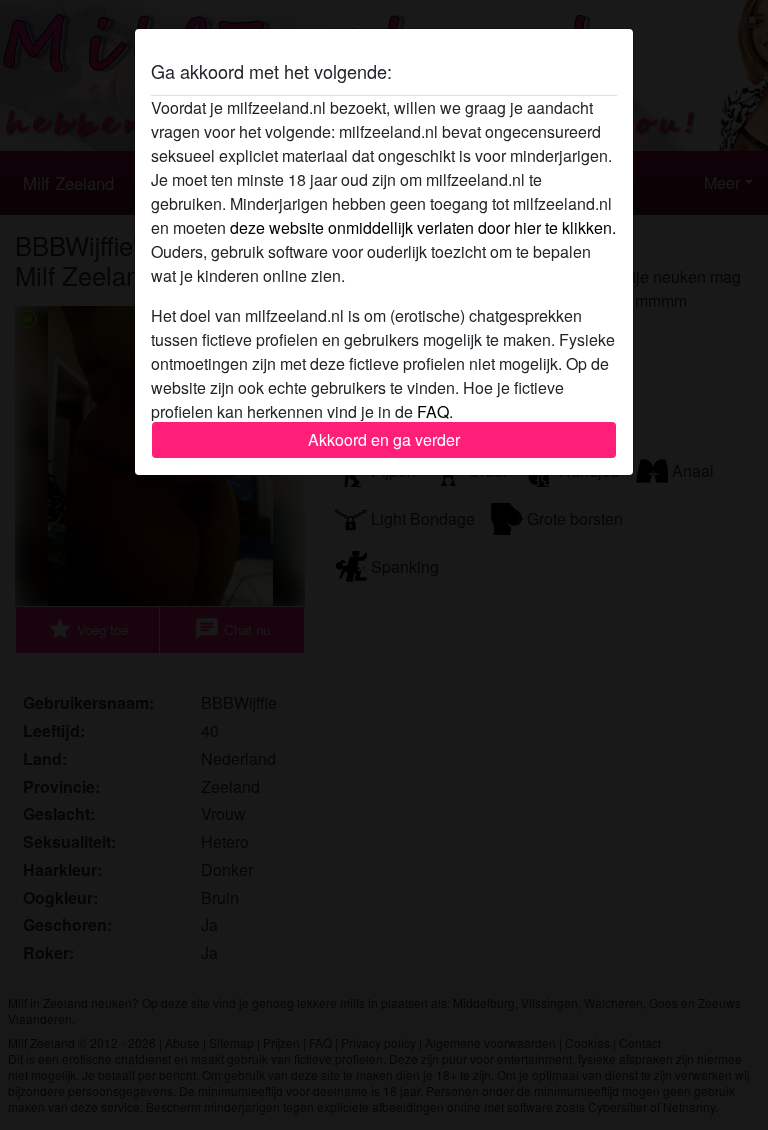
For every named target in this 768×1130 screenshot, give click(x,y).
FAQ (433, 411)
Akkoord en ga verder (384, 439)
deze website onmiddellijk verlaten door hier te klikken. (423, 227)
